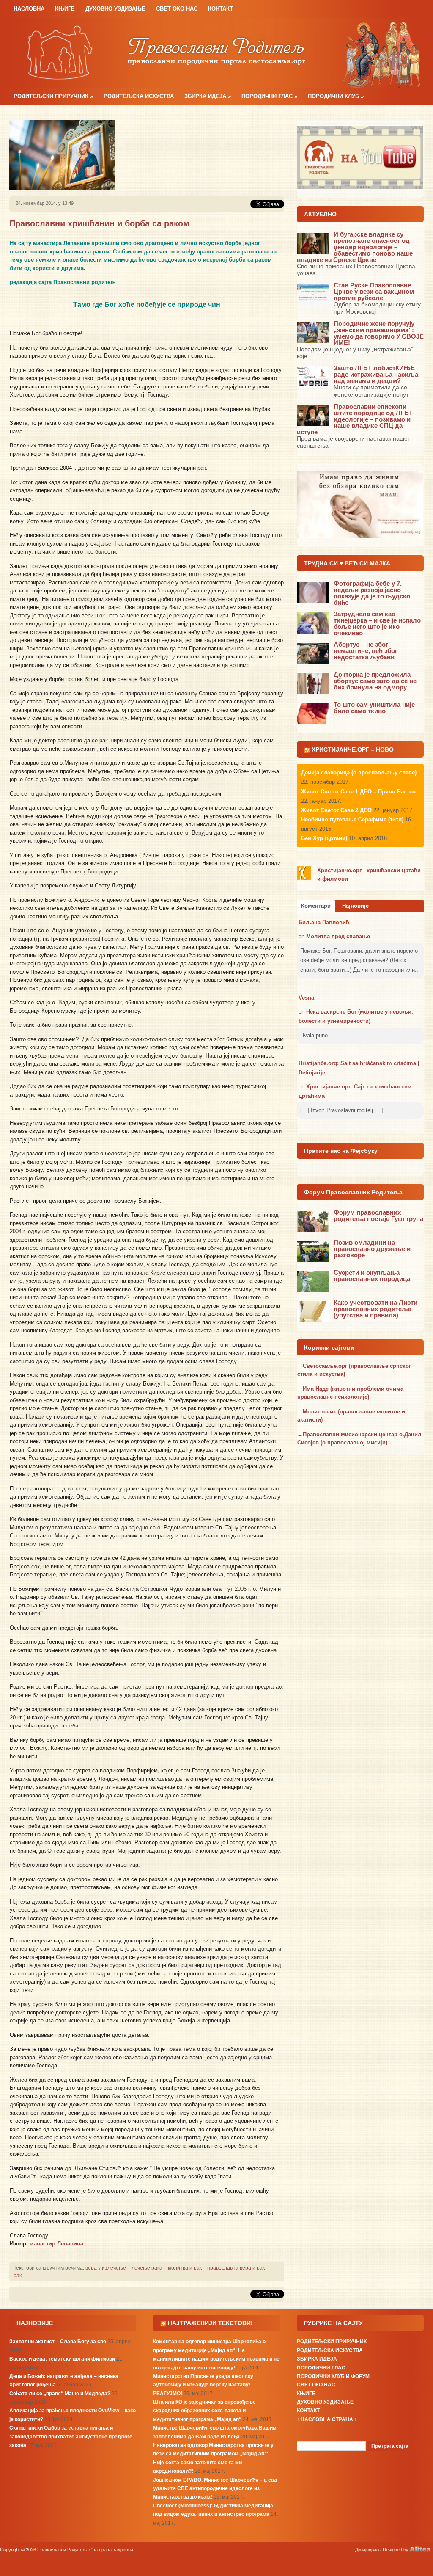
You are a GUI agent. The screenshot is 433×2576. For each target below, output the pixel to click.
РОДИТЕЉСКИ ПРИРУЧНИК (53, 96)
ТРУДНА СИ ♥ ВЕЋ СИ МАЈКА (347, 563)
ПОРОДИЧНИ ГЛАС (269, 96)
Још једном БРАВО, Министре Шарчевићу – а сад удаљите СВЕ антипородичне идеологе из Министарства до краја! (215, 2489)
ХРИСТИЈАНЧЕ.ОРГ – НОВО (353, 749)
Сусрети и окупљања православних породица (372, 1276)
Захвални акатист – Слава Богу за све (58, 2342)
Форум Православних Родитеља (353, 1192)
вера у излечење (106, 2268)
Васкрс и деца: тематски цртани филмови (62, 2359)
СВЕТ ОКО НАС (177, 9)
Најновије (355, 906)
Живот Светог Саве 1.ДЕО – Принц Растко (358, 792)
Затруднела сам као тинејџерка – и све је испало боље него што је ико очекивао (377, 623)
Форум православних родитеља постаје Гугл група (378, 1215)
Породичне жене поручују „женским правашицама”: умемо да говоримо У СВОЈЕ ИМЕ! (379, 333)
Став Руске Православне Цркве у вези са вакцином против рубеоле (374, 291)
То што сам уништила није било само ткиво (374, 708)
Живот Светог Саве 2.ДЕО (336, 810)
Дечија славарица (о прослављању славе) (359, 773)
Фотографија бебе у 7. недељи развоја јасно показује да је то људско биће (372, 593)
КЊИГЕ (65, 9)
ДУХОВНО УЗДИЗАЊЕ (115, 9)
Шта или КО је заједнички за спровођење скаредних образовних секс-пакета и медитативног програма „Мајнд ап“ (204, 2411)
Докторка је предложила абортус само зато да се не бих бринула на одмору (375, 681)
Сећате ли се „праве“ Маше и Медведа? (60, 2394)
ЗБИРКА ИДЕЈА (208, 96)
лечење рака (147, 2268)
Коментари (316, 906)
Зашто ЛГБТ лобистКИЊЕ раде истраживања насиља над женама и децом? (376, 374)
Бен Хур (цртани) (324, 838)
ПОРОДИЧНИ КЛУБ (336, 96)
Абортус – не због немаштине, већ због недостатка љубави (366, 651)
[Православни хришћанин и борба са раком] (62, 154)
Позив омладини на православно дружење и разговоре (372, 1249)
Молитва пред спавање (338, 936)
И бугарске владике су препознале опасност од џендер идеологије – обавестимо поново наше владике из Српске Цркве (355, 247)
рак (18, 2276)
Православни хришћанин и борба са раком (99, 223)
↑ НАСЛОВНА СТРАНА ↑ (327, 2419)
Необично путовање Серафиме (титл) (352, 820)
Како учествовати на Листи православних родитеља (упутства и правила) (375, 1309)
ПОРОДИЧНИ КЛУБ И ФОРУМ (333, 2376)
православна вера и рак (236, 2268)
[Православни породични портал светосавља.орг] (216, 52)
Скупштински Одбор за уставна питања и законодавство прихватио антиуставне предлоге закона (71, 2437)
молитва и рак (185, 2268)
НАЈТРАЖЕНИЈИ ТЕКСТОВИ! (210, 2323)
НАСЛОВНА (29, 9)
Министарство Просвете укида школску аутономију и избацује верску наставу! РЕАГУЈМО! (203, 2385)
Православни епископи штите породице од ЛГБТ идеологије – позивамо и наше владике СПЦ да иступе (355, 419)
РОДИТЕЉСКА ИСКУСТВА (139, 96)
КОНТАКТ (221, 9)
